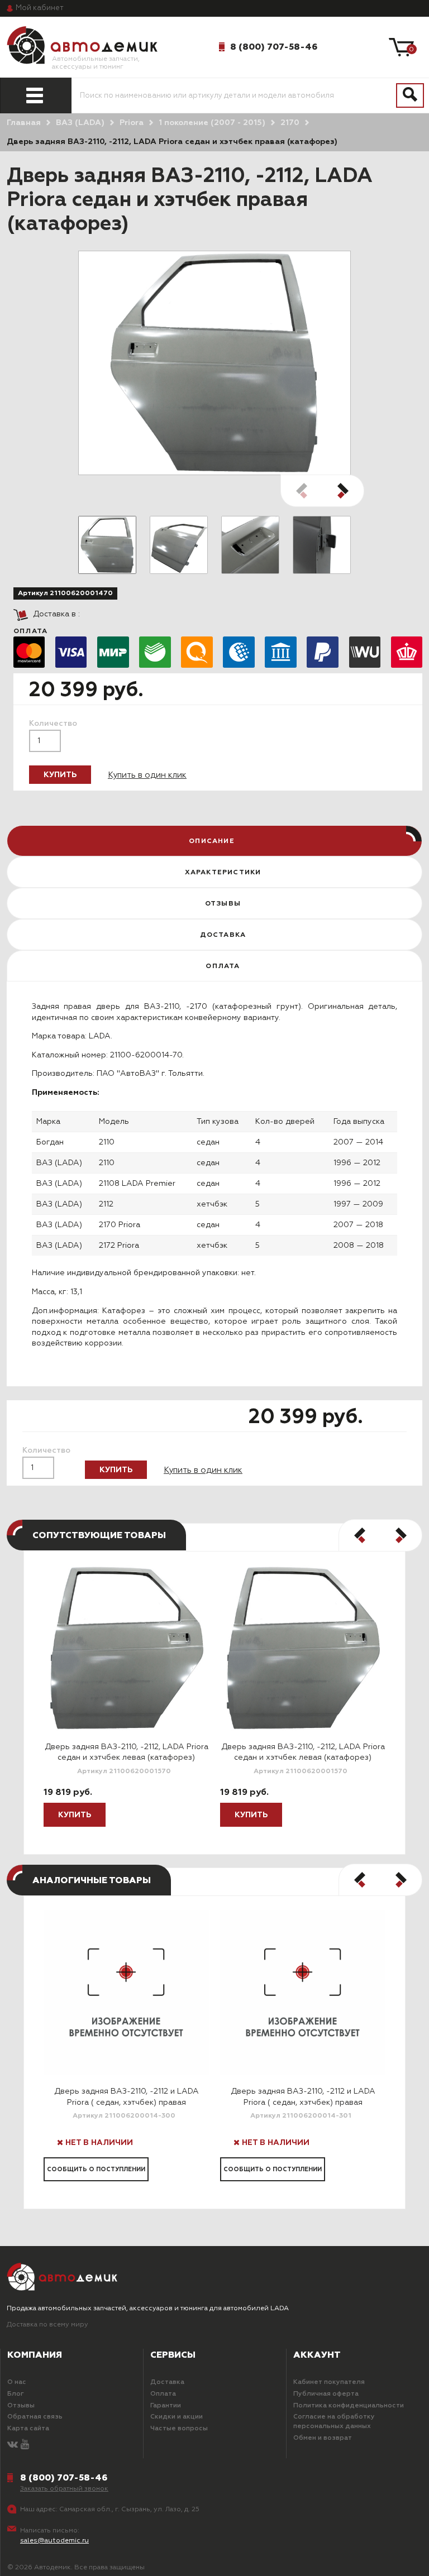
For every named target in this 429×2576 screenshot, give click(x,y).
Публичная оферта (326, 2394)
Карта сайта (28, 2429)
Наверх (46, 2558)
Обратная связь (35, 2417)
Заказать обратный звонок (64, 2489)
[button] (343, 491)
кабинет (40, 8)
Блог (16, 2394)
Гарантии (166, 2406)
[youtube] (25, 2445)
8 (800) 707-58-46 (274, 47)
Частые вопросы (179, 2429)
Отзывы (21, 2406)
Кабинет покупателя (329, 2382)
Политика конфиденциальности (349, 2406)
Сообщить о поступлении (96, 2169)
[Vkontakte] (13, 2445)
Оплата (163, 2394)
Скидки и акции (177, 2417)
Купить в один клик (147, 775)
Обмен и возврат (323, 2438)
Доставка (167, 2382)
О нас (17, 2382)
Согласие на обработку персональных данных (334, 2422)
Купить (60, 775)
